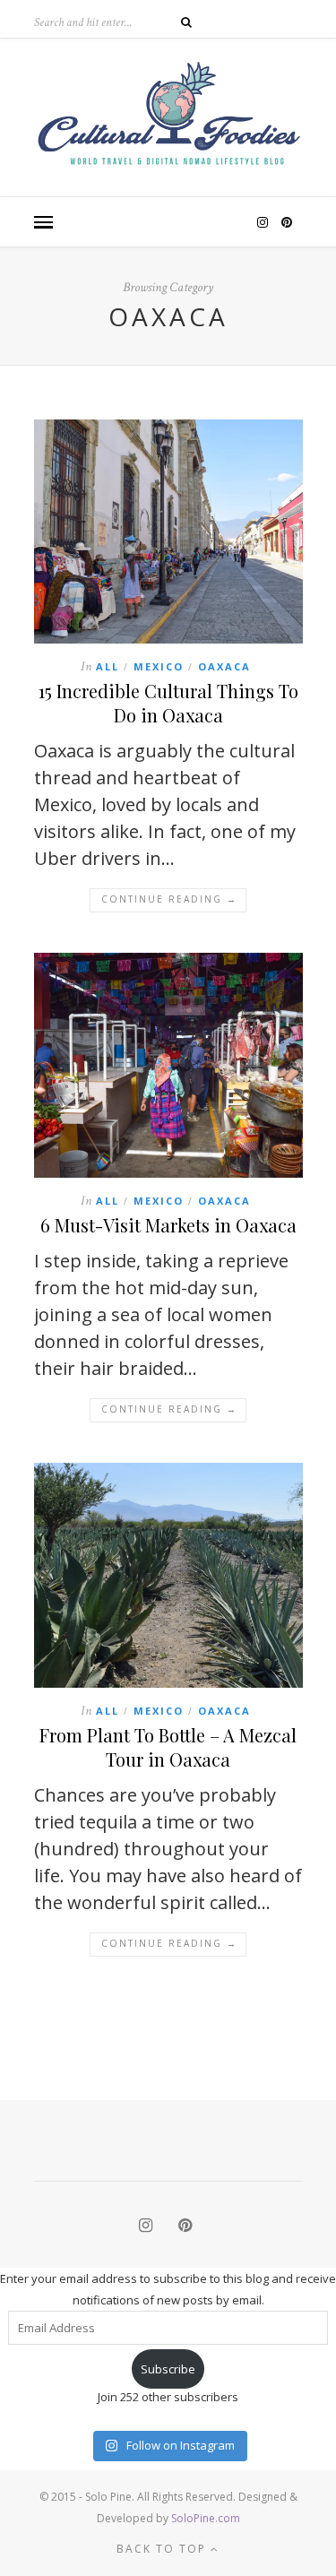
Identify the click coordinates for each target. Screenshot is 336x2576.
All (108, 666)
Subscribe (168, 2369)
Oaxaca (224, 666)
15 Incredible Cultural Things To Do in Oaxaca (168, 703)
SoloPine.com (206, 2518)
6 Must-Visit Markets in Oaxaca (168, 1225)
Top (320, 2560)
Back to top (164, 2549)
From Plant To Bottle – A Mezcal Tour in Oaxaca (168, 1747)
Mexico (159, 666)
